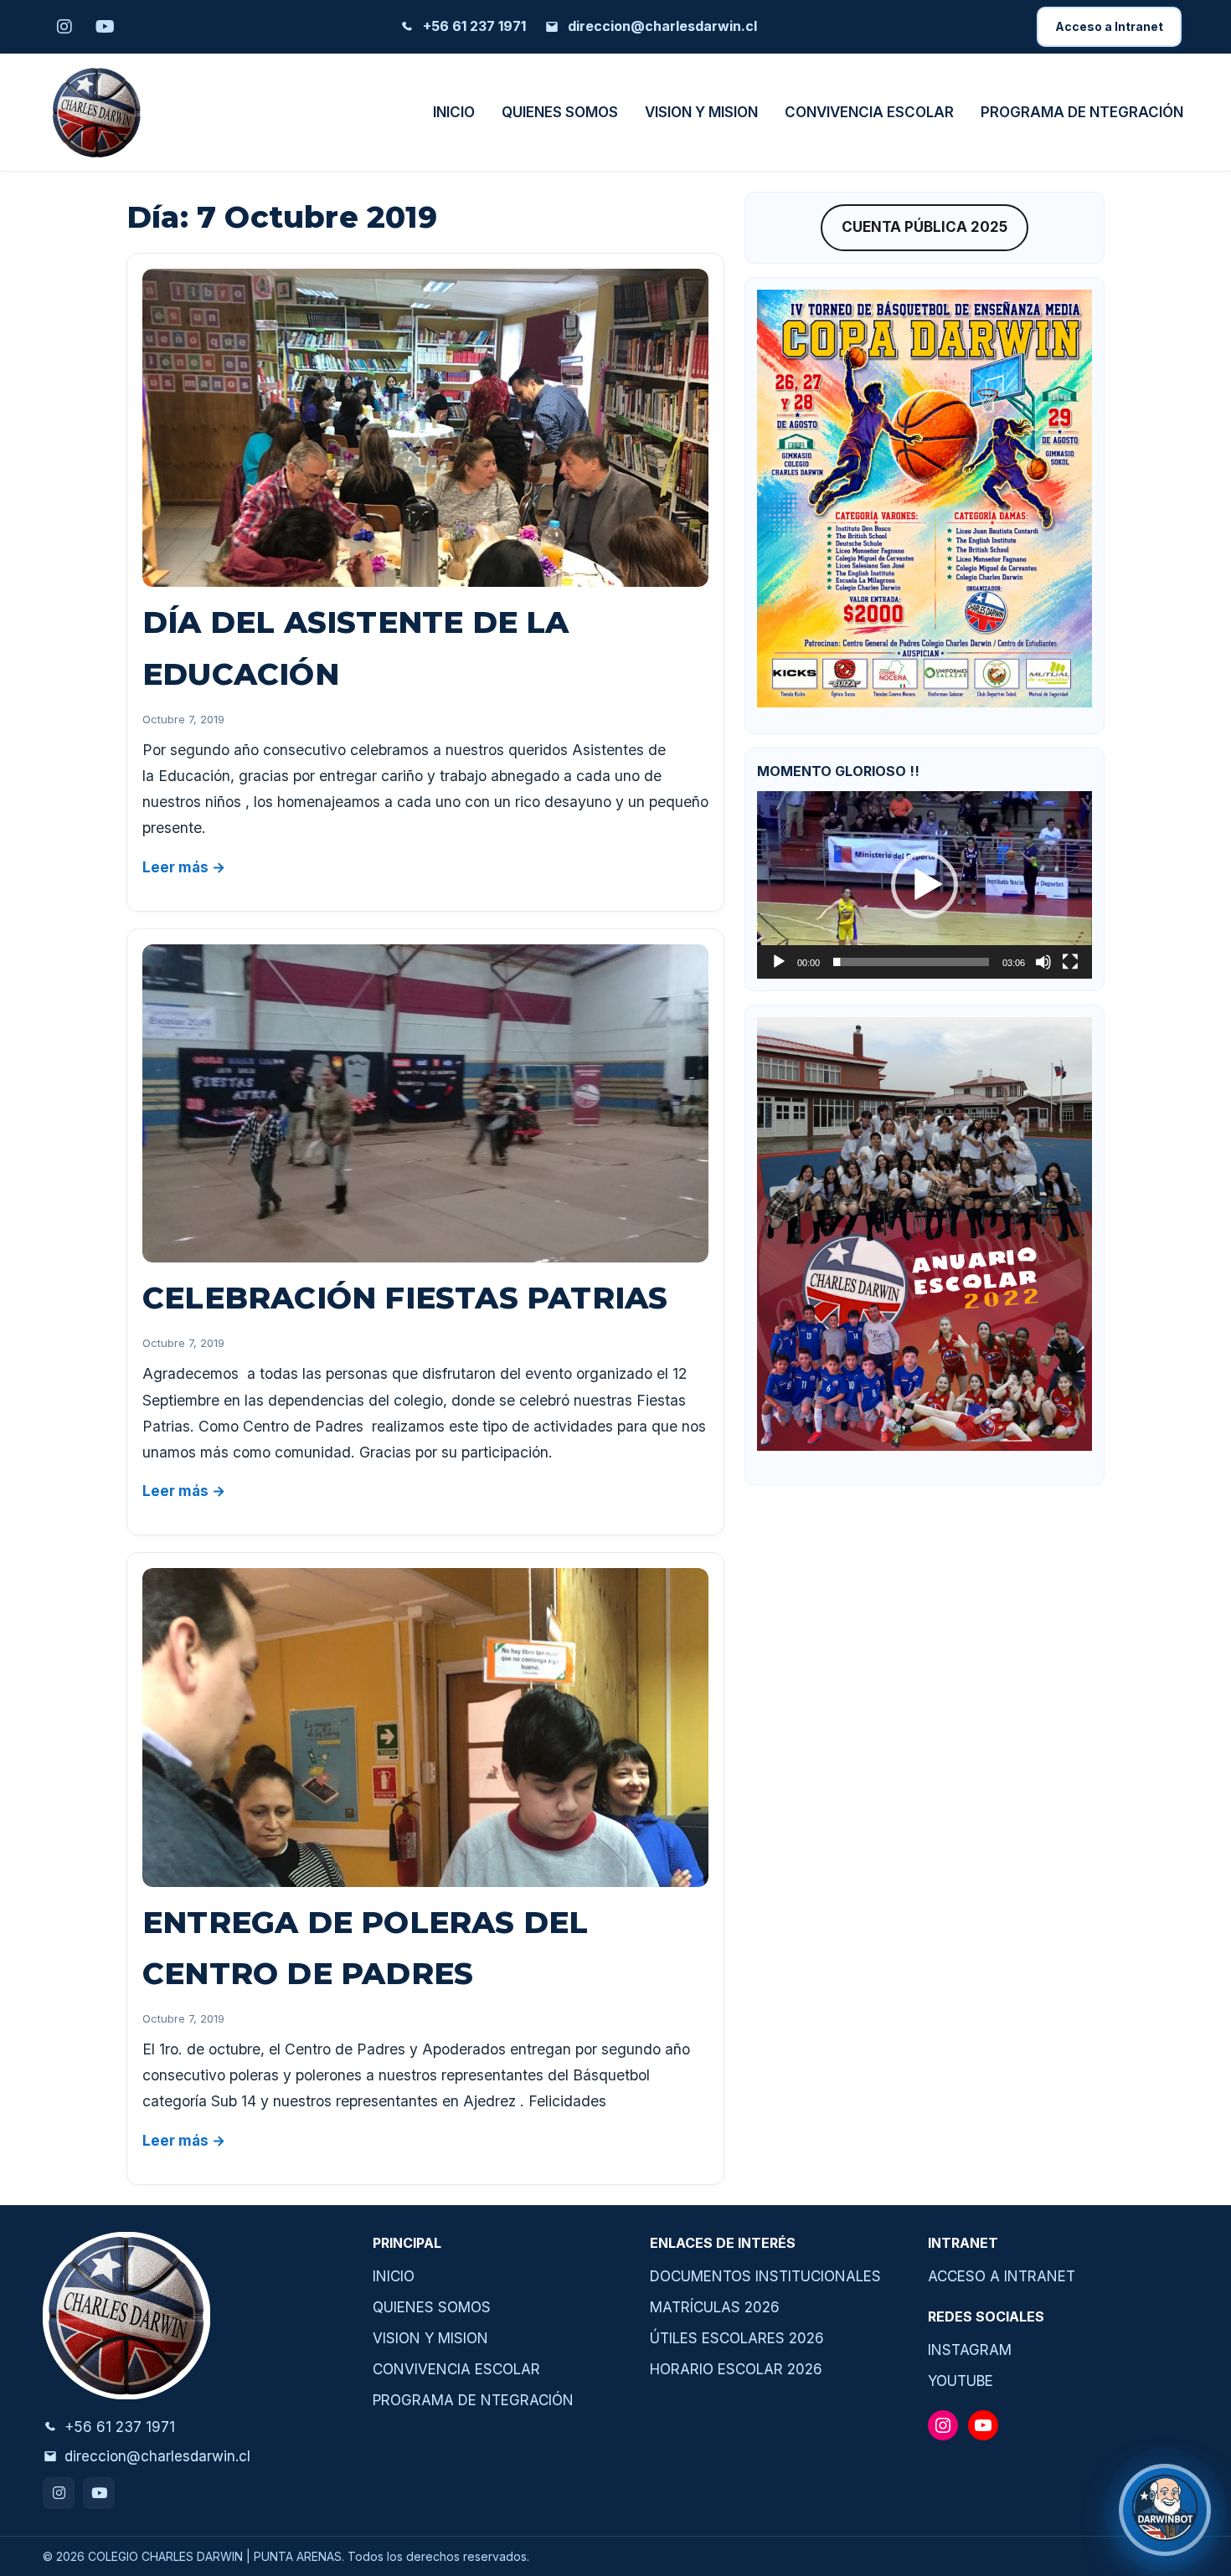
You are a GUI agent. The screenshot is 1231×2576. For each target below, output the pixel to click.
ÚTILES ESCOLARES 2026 (737, 2338)
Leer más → (184, 867)
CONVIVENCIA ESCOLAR (869, 112)
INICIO (454, 112)
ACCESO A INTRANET (1002, 2276)
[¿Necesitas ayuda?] (1165, 2510)
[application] (925, 885)
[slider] (911, 962)
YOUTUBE (961, 2381)
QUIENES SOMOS (560, 112)
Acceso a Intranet (1109, 26)
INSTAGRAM (970, 2350)
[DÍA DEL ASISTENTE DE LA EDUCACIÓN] (425, 428)
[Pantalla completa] (1070, 962)
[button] (925, 885)
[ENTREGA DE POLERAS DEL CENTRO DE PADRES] (425, 1727)
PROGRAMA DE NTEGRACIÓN (1082, 112)
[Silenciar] (1043, 962)
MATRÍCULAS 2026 (715, 2307)
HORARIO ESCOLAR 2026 (736, 2369)
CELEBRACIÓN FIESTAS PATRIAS (405, 1298)
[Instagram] (59, 2493)
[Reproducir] (779, 962)
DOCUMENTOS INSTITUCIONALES (765, 2276)
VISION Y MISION (701, 112)
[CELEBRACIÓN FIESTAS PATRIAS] (425, 1103)
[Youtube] (99, 2493)
